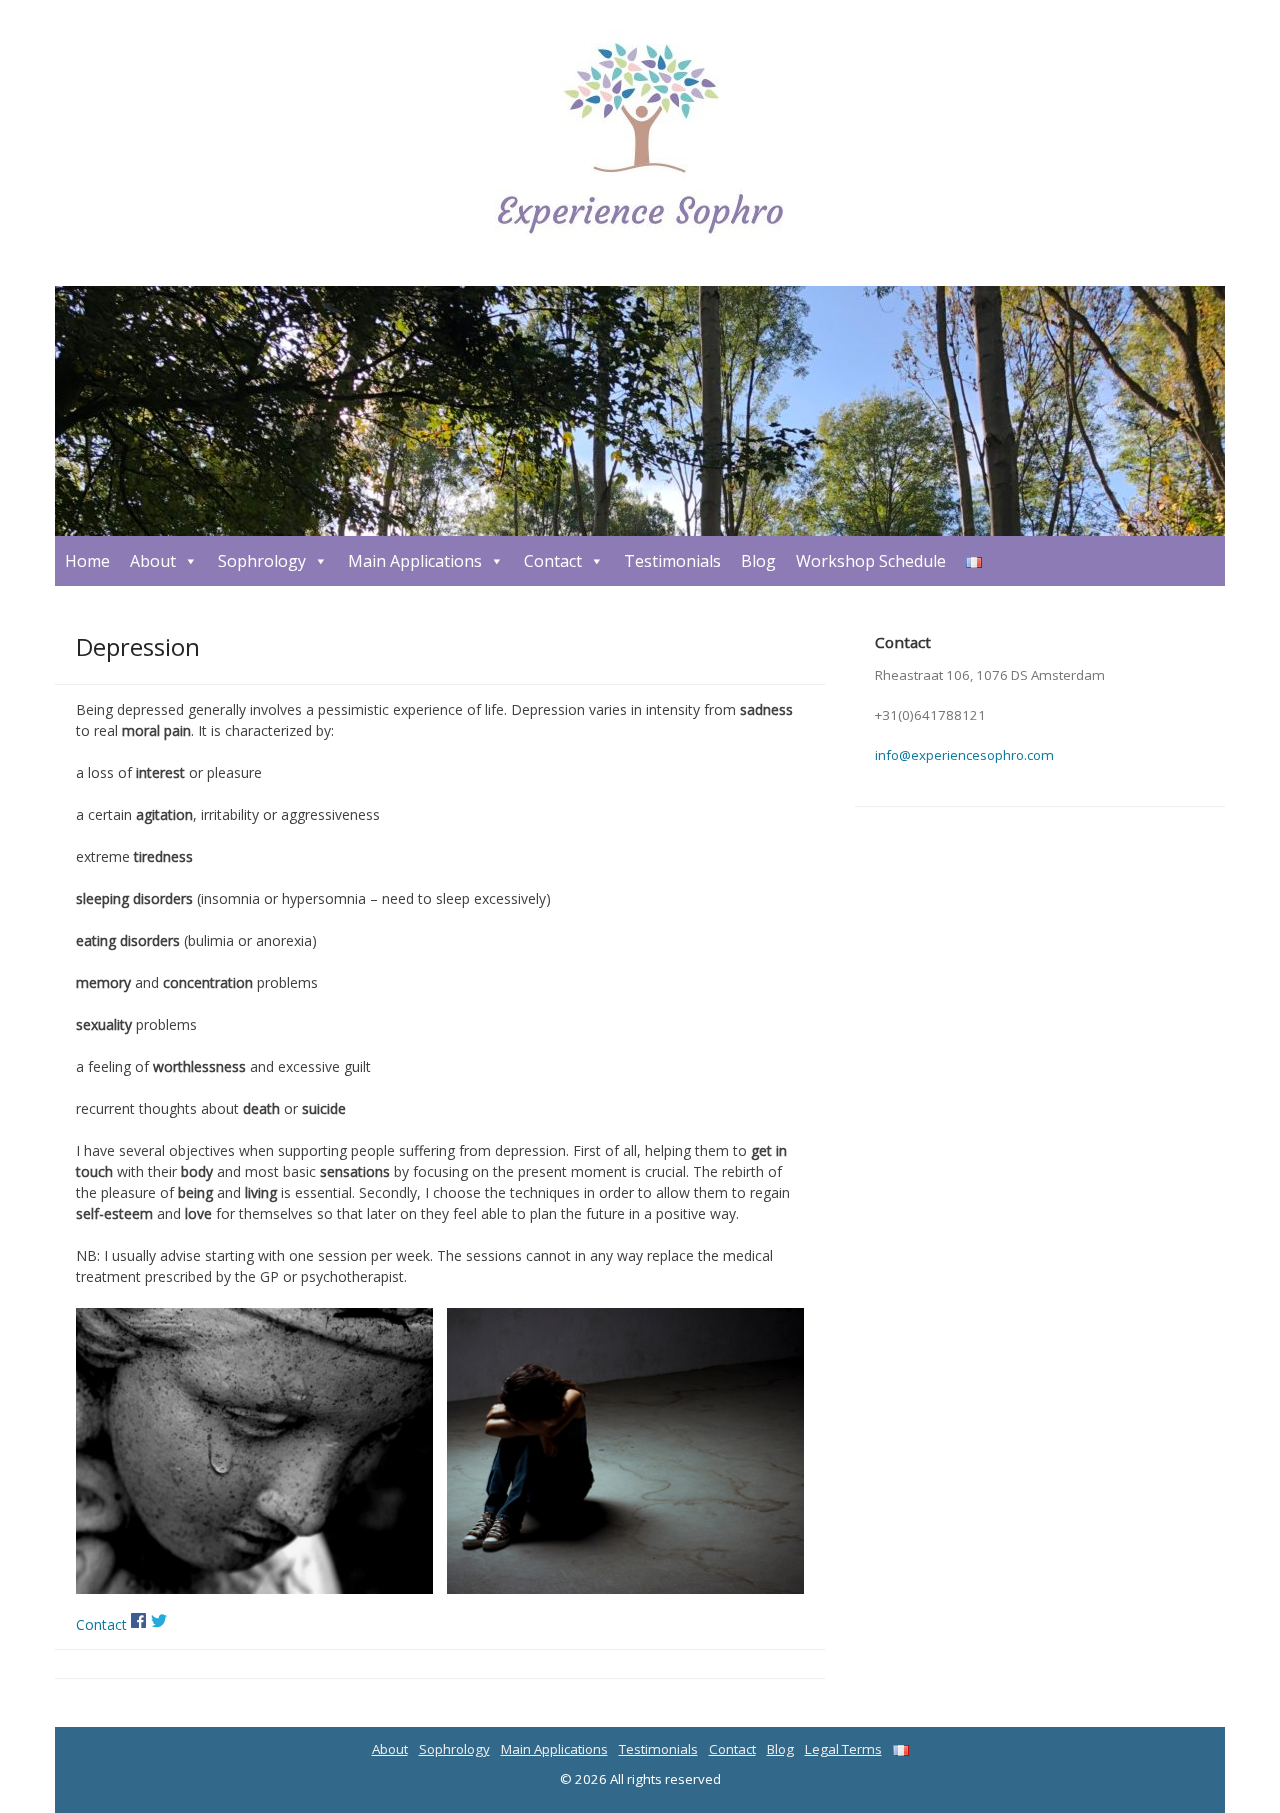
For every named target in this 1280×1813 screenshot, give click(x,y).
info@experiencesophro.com (964, 755)
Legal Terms (843, 1749)
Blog (758, 561)
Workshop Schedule (871, 561)
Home (87, 561)
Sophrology (262, 561)
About (153, 561)
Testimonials (672, 561)
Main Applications (415, 561)
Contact (553, 561)
